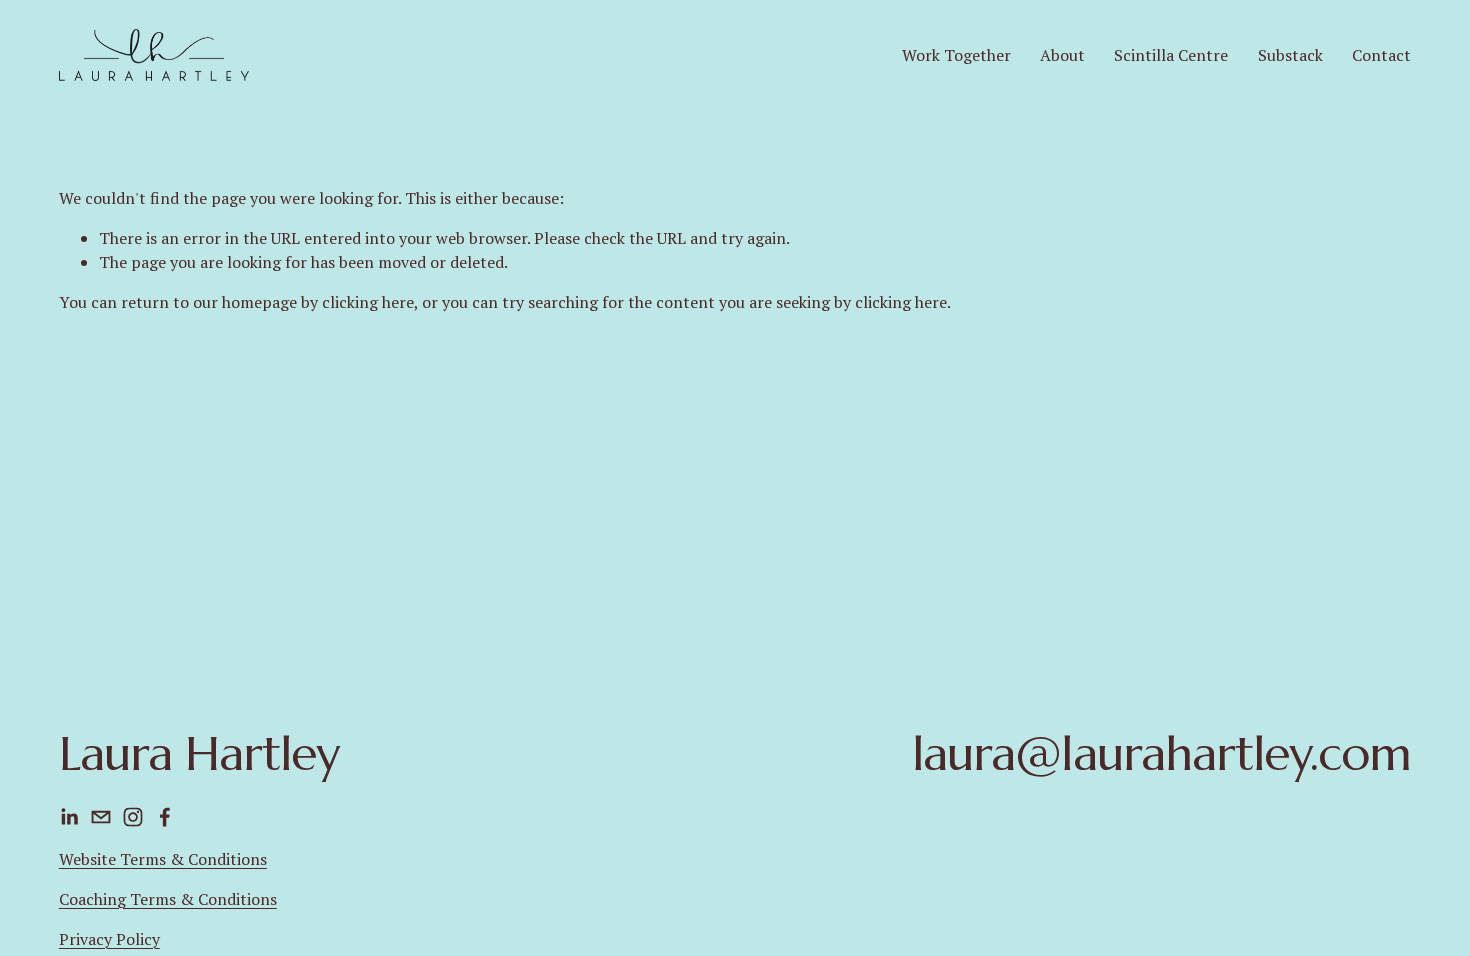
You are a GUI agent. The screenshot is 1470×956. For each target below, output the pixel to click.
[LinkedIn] (69, 817)
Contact (1381, 55)
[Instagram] (133, 817)
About (1062, 55)
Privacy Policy (109, 939)
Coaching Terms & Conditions (168, 899)
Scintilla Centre (1171, 55)
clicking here (368, 302)
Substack (1290, 55)
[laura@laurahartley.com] (101, 817)
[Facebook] (165, 817)
